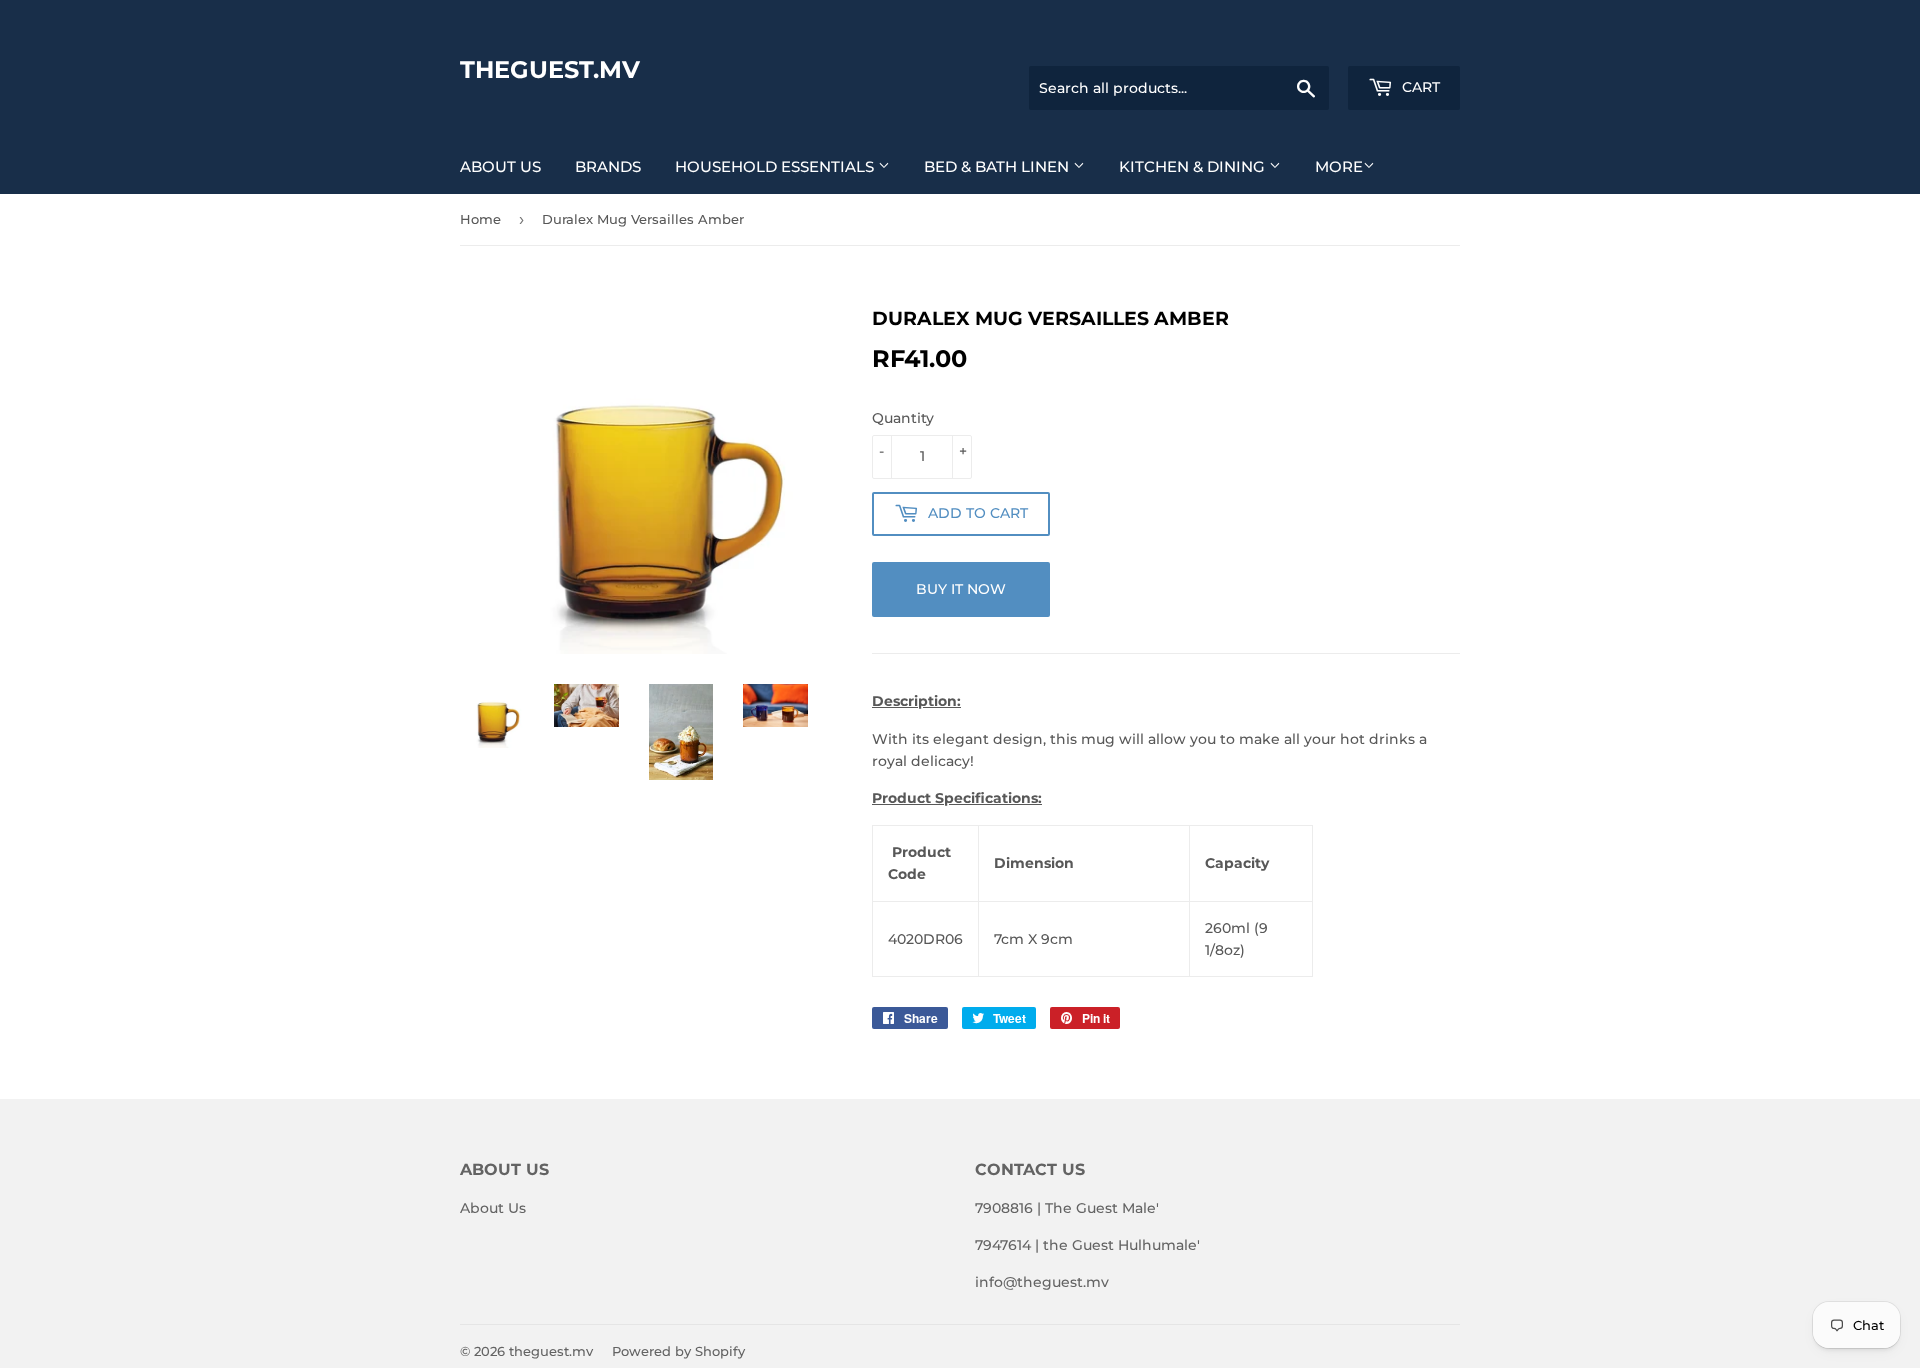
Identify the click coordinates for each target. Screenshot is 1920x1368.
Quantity (903, 418)
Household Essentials (776, 166)
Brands (608, 166)
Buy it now (961, 589)
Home (480, 219)
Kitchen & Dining (1194, 166)
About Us (500, 166)
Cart (1419, 87)
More (1339, 166)
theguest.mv (550, 69)
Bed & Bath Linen (998, 166)
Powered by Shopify (678, 1351)
